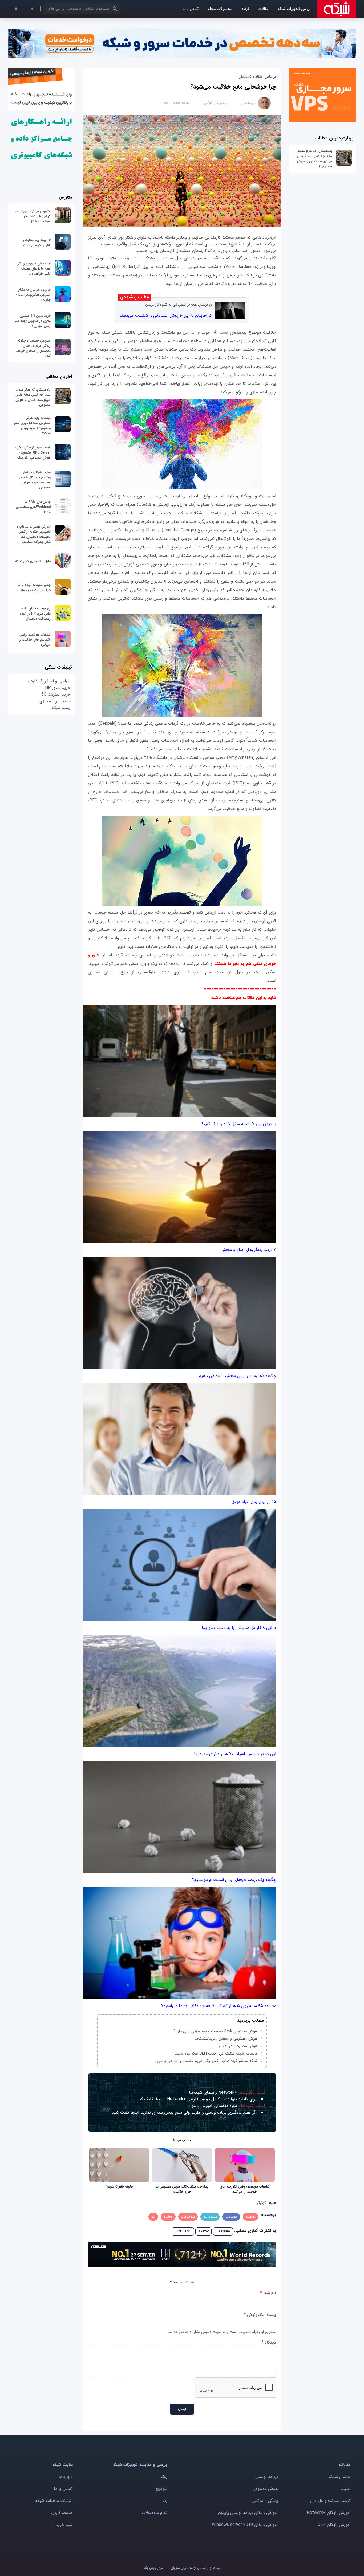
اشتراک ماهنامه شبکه (54, 2501)
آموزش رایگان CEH (334, 2525)
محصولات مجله (220, 9)
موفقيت (250, 2217)
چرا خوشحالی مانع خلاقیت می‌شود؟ (233, 87)
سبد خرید (64, 2525)
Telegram (223, 2231)
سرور (153, 2568)
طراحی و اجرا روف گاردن (49, 681)
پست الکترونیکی (260, 2315)
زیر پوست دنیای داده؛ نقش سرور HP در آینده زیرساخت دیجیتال (35, 614)
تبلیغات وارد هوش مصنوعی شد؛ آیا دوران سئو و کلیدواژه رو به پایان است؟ (32, 426)
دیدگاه (269, 2342)
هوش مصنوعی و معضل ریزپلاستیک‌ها (226, 2039)
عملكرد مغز (210, 2217)
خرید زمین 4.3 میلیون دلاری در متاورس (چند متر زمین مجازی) (33, 321)
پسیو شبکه (61, 708)
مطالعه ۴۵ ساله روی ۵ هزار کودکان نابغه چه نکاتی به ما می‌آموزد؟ (219, 2006)
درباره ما (66, 2477)
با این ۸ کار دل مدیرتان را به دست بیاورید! (239, 1628)
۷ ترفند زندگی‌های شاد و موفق (250, 1250)
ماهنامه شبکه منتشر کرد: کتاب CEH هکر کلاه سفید (216, 2053)
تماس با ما (190, 9)
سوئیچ (162, 2489)
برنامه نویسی (267, 2477)
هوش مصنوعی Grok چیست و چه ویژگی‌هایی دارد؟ (216, 2031)
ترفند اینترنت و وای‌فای (330, 2501)
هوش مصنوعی (265, 2489)
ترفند (245, 9)
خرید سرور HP (58, 688)
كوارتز (261, 2203)
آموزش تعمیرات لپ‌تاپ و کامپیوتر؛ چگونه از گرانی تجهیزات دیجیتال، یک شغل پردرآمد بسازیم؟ (34, 534)
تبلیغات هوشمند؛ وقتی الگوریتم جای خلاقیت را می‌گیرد (245, 2189)
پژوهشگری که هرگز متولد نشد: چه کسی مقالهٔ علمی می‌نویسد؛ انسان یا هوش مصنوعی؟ (314, 159)
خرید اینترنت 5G (56, 694)
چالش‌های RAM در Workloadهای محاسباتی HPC (33, 507)
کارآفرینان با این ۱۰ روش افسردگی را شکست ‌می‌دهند (166, 316)
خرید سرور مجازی (55, 701)
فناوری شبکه (340, 2477)
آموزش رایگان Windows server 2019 (245, 2525)
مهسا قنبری (247, 103)
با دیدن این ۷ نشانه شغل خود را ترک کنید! (239, 1124)
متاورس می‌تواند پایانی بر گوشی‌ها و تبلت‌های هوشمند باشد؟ (33, 216)
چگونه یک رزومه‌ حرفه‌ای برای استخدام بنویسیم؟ (234, 1880)
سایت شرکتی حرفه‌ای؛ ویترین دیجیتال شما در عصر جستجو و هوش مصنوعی (35, 480)
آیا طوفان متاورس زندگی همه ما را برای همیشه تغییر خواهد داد (34, 269)
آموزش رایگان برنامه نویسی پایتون (248, 2513)
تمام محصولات (155, 2513)
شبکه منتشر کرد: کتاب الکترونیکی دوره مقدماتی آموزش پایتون (207, 2061)
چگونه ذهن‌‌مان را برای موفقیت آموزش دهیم (237, 1376)
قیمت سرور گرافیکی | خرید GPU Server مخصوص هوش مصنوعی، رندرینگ (32, 453)
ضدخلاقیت (188, 2217)
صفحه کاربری (61, 2513)
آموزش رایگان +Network (329, 2513)
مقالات (263, 9)
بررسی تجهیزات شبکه (294, 9)
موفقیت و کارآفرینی (213, 103)
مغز (153, 2217)
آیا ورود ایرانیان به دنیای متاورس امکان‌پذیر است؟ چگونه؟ (33, 295)
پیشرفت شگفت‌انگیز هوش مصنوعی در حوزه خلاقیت (182, 2189)
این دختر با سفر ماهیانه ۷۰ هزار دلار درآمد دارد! (235, 1754)
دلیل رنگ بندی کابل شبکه (33, 561)
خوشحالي (231, 2217)
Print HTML (183, 2231)
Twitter (203, 2231)
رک (165, 2501)
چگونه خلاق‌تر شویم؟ (119, 2187)
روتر (164, 2477)
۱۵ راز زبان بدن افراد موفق (254, 1502)
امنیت (345, 2489)
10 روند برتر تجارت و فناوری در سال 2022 (37, 243)
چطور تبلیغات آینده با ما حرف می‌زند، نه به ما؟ (34, 588)
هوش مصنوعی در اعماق (238, 2046)
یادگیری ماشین (265, 2501)
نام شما (268, 2293)
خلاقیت (168, 2217)
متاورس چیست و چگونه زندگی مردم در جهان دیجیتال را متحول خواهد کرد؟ (33, 348)
